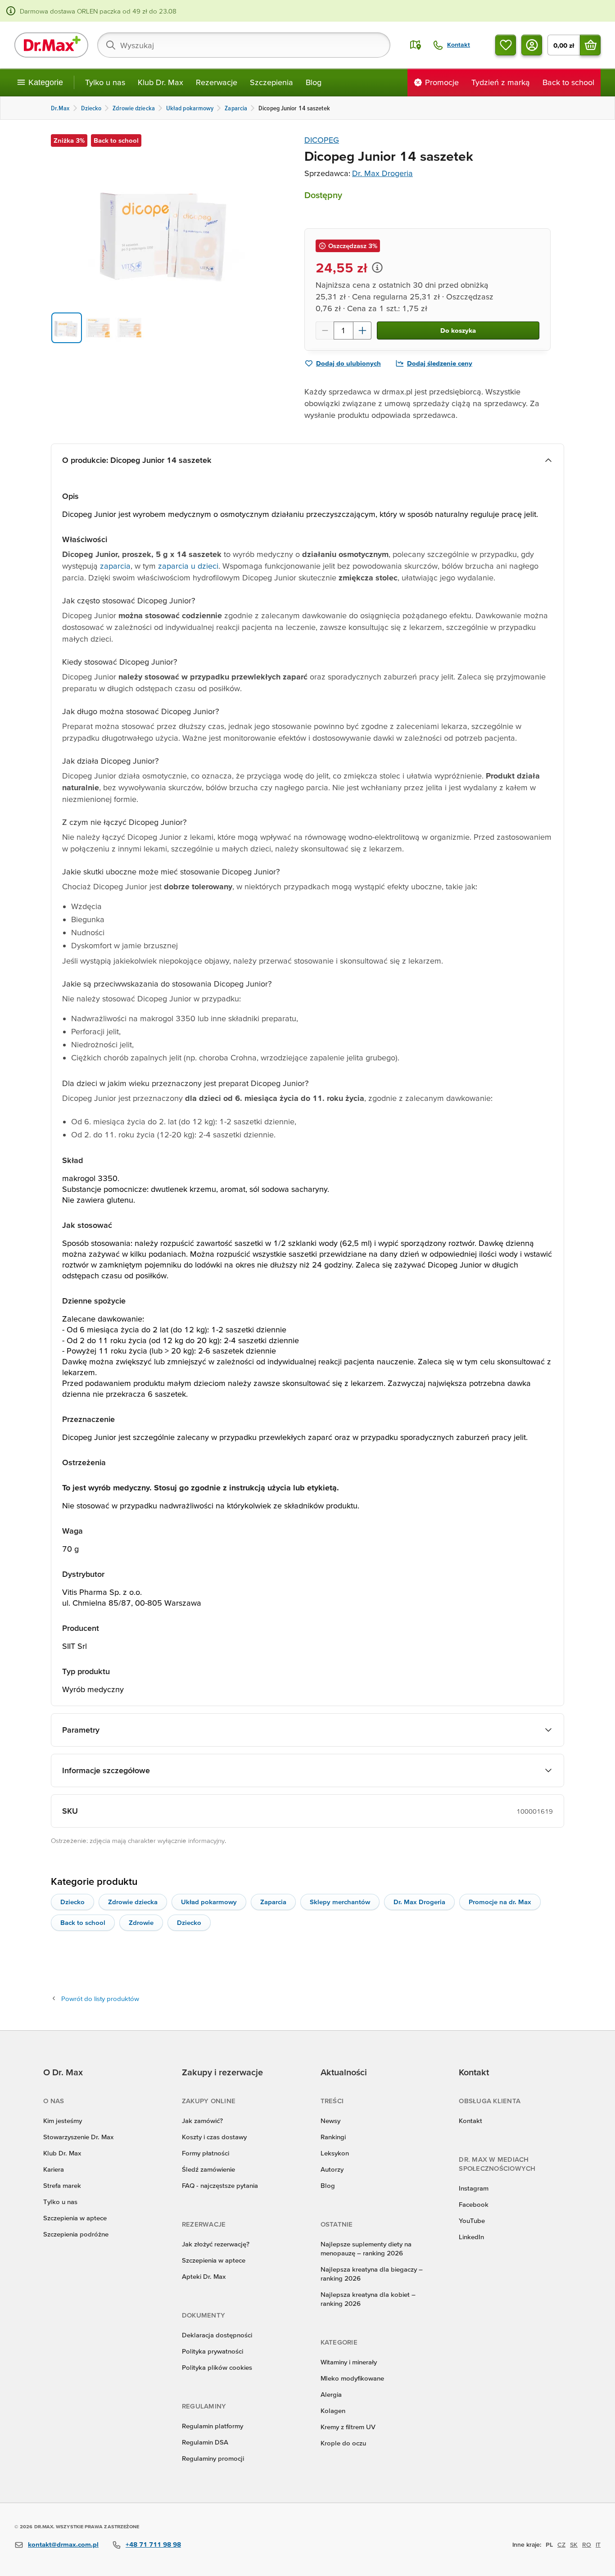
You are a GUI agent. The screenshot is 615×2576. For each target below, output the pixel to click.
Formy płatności (206, 2153)
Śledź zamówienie (208, 2169)
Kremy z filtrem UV (348, 2427)
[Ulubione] (506, 45)
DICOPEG (322, 140)
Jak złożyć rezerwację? (216, 2244)
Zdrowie (141, 1922)
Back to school (83, 1922)
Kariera (54, 2169)
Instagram (474, 2188)
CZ (561, 2544)
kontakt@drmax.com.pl (63, 2544)
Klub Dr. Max (161, 82)
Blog (314, 82)
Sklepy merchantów (340, 1902)
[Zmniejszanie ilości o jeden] (325, 330)
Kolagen (333, 2411)
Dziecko (72, 1902)
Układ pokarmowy (209, 1902)
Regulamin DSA (205, 2442)
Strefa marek (62, 2185)
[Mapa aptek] (416, 45)
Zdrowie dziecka (133, 1902)
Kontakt (470, 2121)
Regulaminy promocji (213, 2458)
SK (574, 2544)
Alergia (331, 2394)
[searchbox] (244, 45)
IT (598, 2544)
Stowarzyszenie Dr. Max (78, 2137)
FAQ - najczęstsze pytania (220, 2185)
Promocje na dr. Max (500, 1902)
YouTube (472, 2221)
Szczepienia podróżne (76, 2234)
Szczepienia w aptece (75, 2218)
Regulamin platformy (213, 2426)
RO (587, 2544)
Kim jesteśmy (63, 2121)
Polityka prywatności (213, 2351)
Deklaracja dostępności (217, 2335)
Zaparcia (273, 1902)
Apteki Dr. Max (204, 2276)
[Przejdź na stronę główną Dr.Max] (51, 45)
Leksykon (335, 2153)
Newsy (330, 2121)
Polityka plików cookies (217, 2367)
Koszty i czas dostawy (214, 2137)
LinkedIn (471, 2237)
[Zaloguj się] (532, 45)
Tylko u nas (105, 82)
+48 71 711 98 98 (153, 2544)
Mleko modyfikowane (352, 2378)
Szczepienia (271, 82)
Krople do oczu (343, 2443)
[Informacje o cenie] (377, 267)
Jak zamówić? (202, 2121)
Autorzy (332, 2169)
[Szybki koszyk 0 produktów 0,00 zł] (590, 45)
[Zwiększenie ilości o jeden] (362, 330)
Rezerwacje (217, 82)
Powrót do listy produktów (100, 1999)
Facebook (474, 2204)
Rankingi (333, 2137)
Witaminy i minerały (349, 2362)
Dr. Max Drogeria (382, 173)
